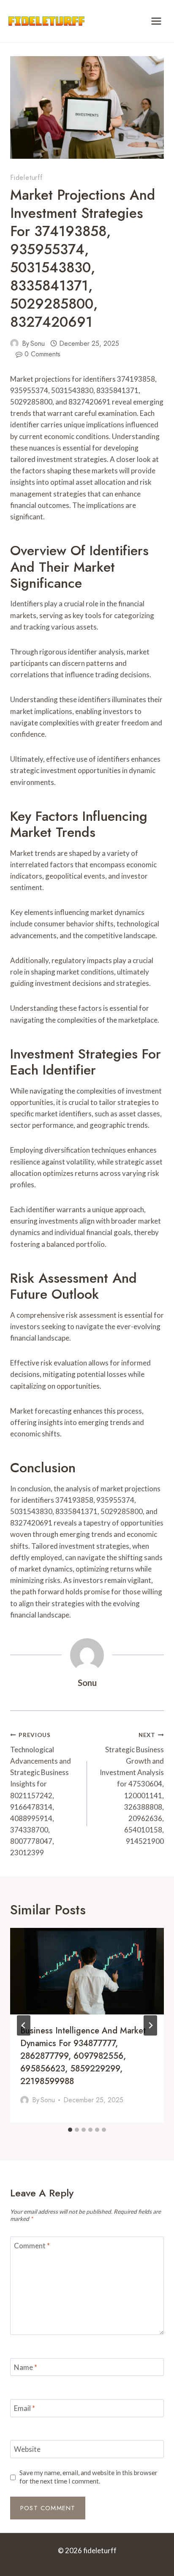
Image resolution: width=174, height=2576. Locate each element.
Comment (32, 2246)
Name (26, 2367)
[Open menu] (156, 21)
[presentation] (87, 1971)
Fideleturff (26, 178)
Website (27, 2449)
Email (24, 2408)
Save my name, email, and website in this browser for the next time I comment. (88, 2477)
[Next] (150, 2025)
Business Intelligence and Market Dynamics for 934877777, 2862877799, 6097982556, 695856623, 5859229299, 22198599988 (83, 2056)
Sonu (38, 343)
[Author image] (14, 343)
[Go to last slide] (24, 2025)
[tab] (70, 2130)
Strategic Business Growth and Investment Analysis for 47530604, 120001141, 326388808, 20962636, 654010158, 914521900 (132, 1789)
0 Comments (42, 354)
